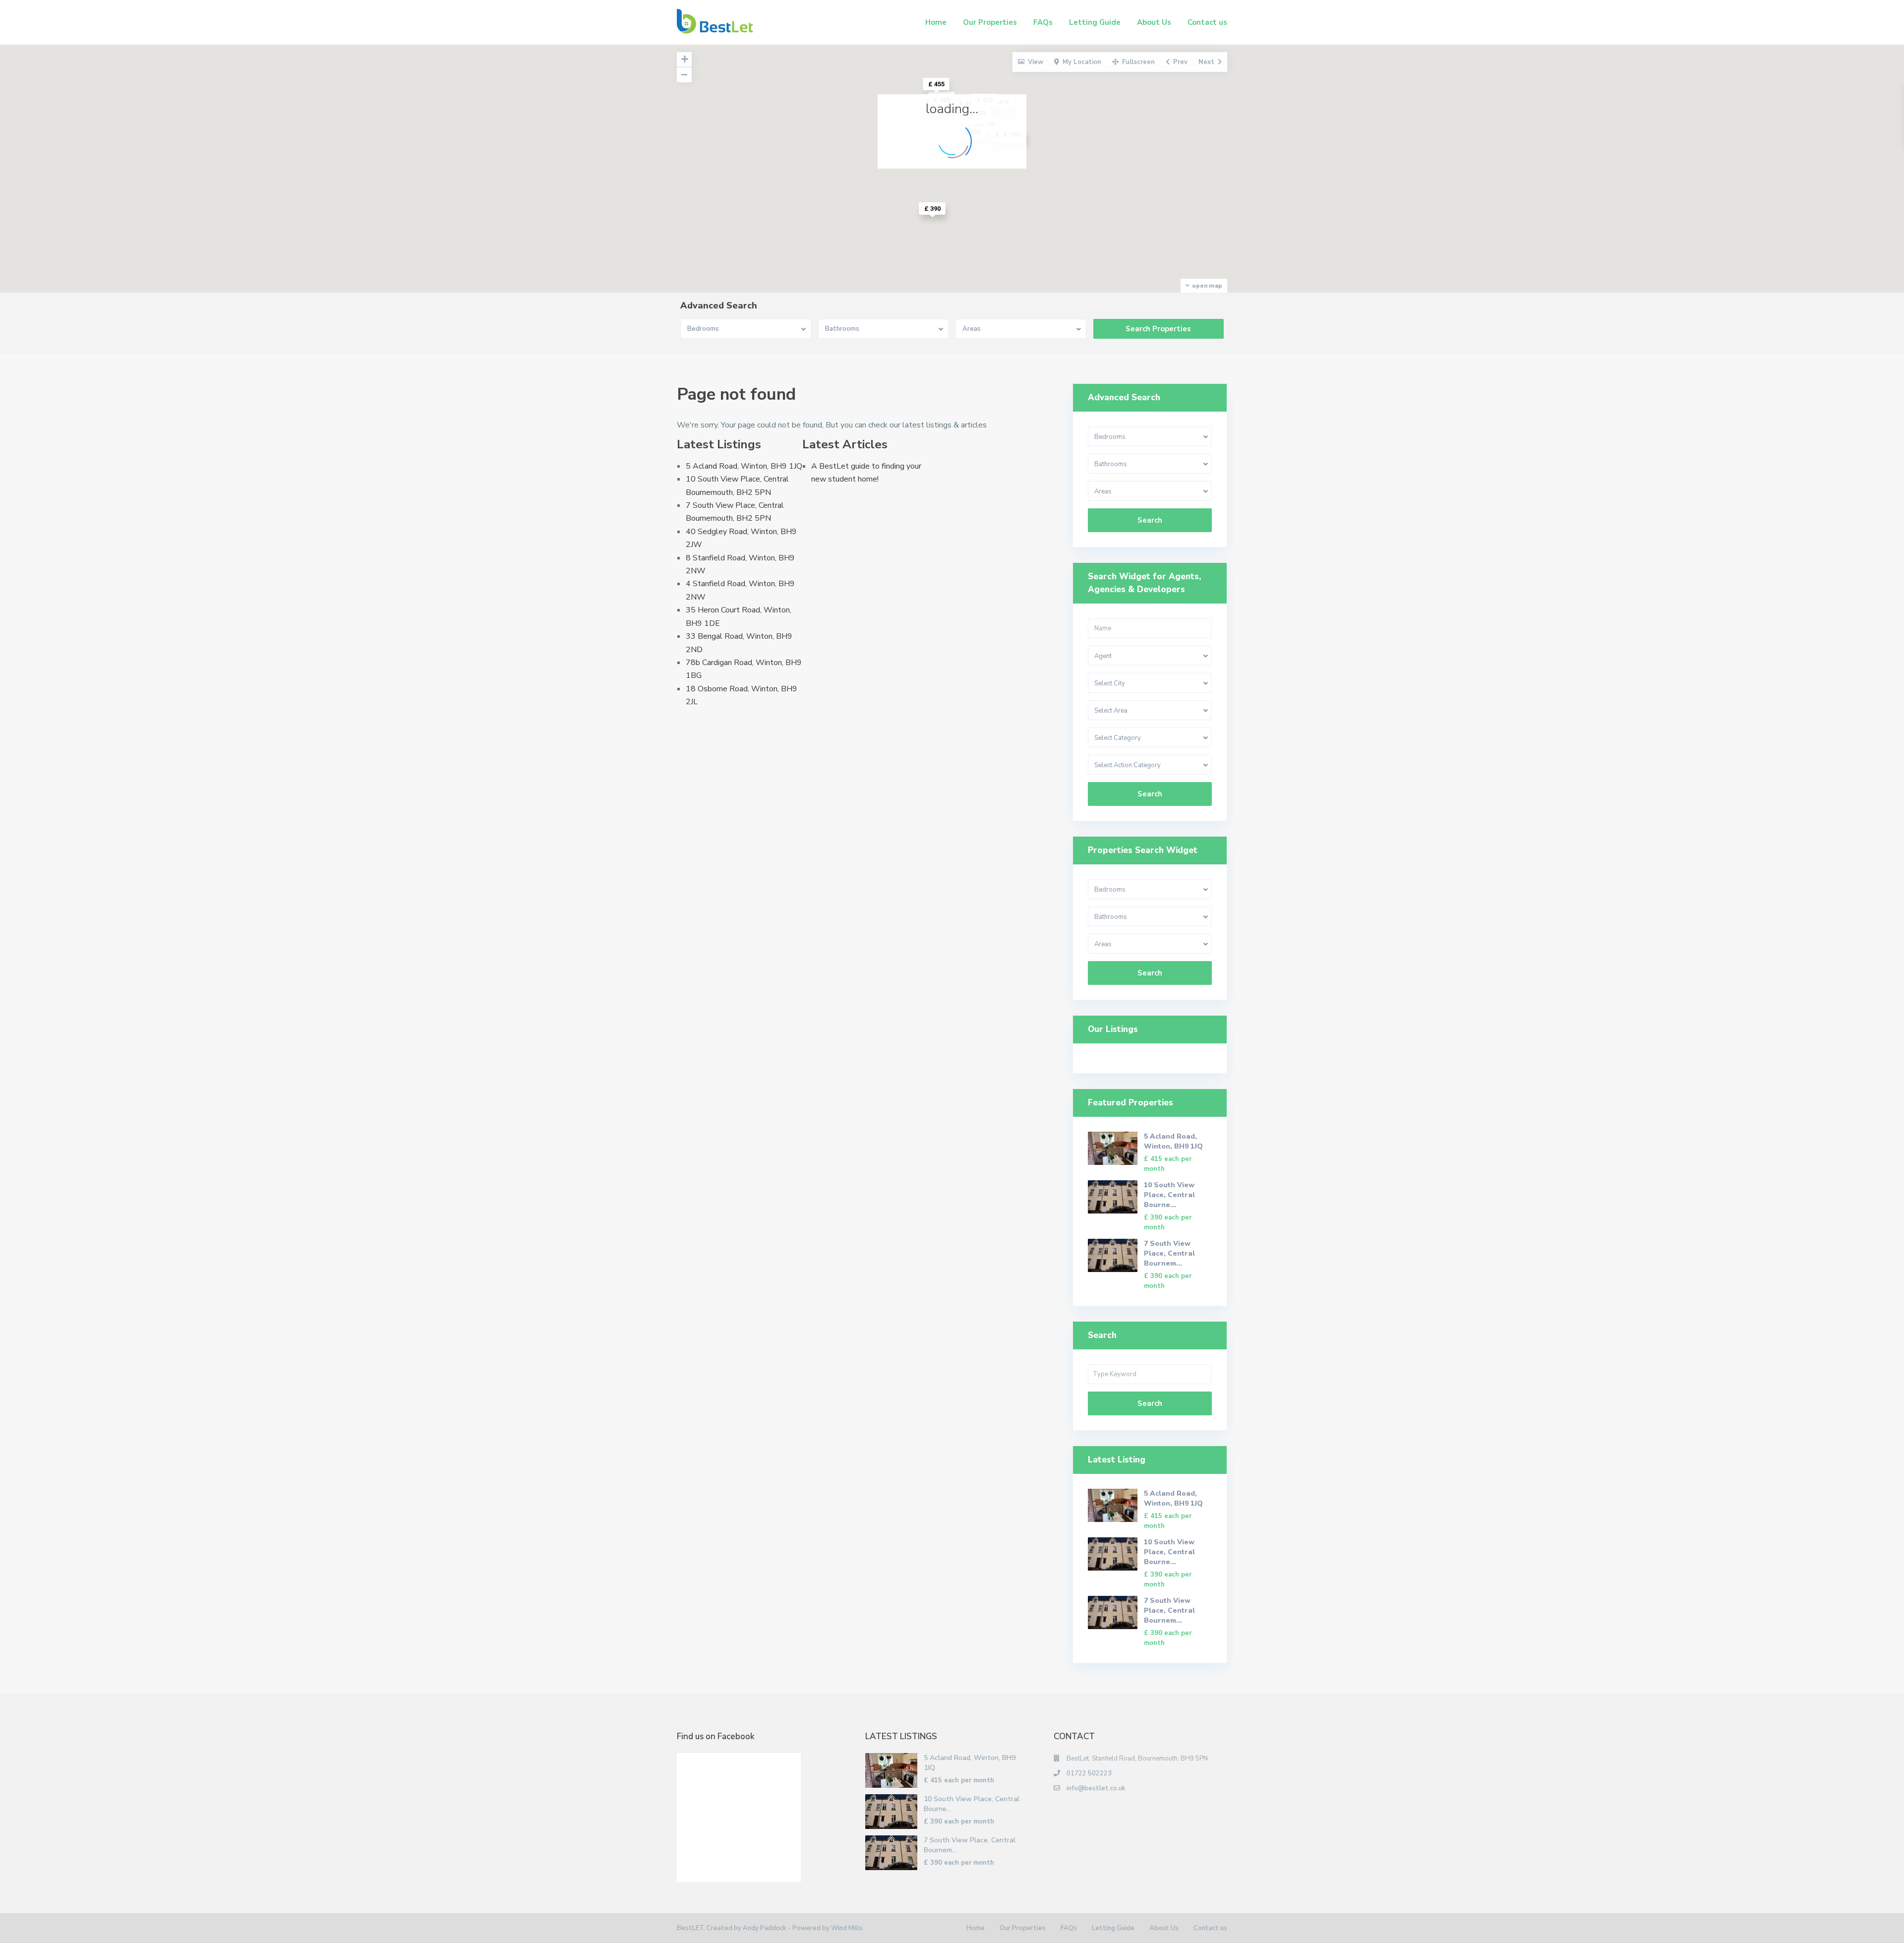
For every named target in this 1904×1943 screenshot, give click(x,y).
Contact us (1207, 22)
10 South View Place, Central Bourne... (1169, 1195)
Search (1150, 520)
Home (936, 22)
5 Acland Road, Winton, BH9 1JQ (744, 466)
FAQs (1043, 22)
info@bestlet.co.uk (1096, 1788)
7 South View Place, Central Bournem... (1169, 1253)
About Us (1154, 22)
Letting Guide (1095, 22)
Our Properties (990, 22)
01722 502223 (1089, 1773)
